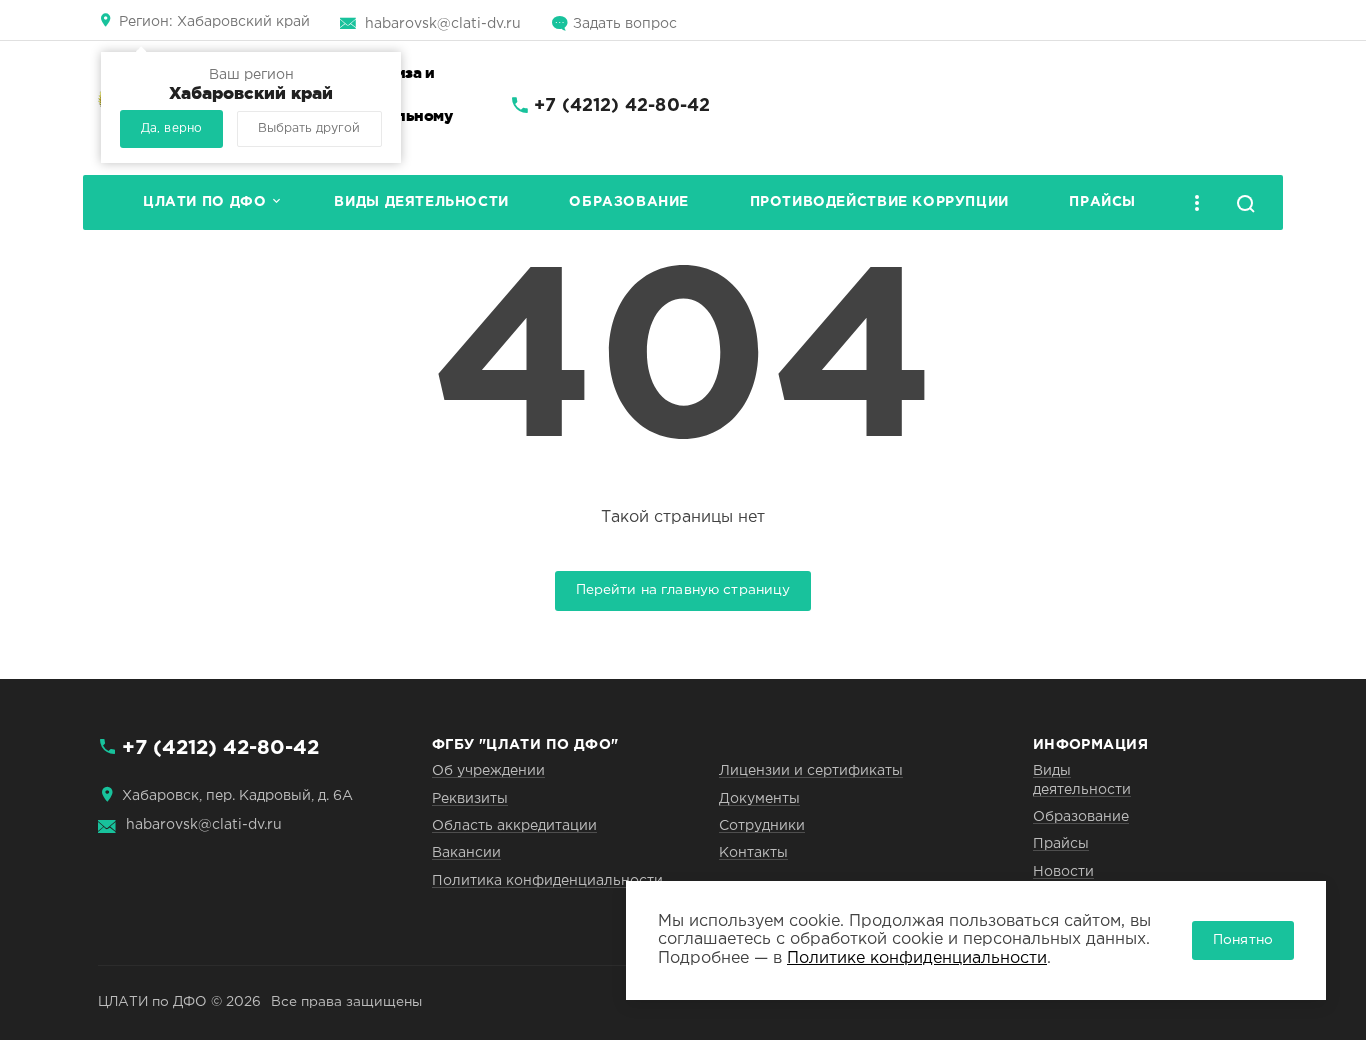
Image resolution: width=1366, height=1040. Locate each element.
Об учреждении (488, 771)
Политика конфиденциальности (547, 881)
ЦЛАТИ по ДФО (204, 202)
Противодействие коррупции (879, 202)
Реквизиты (470, 799)
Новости (1063, 872)
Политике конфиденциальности (917, 958)
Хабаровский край (214, 22)
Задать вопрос (625, 24)
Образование (629, 202)
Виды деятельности (421, 202)
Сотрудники (762, 826)
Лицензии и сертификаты (811, 771)
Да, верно (171, 128)
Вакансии (466, 853)
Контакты (753, 853)
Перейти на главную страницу (683, 590)
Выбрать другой (309, 128)
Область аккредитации (514, 826)
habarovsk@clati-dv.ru (443, 24)
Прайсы (1102, 202)
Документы (759, 799)
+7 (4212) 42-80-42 (622, 106)
